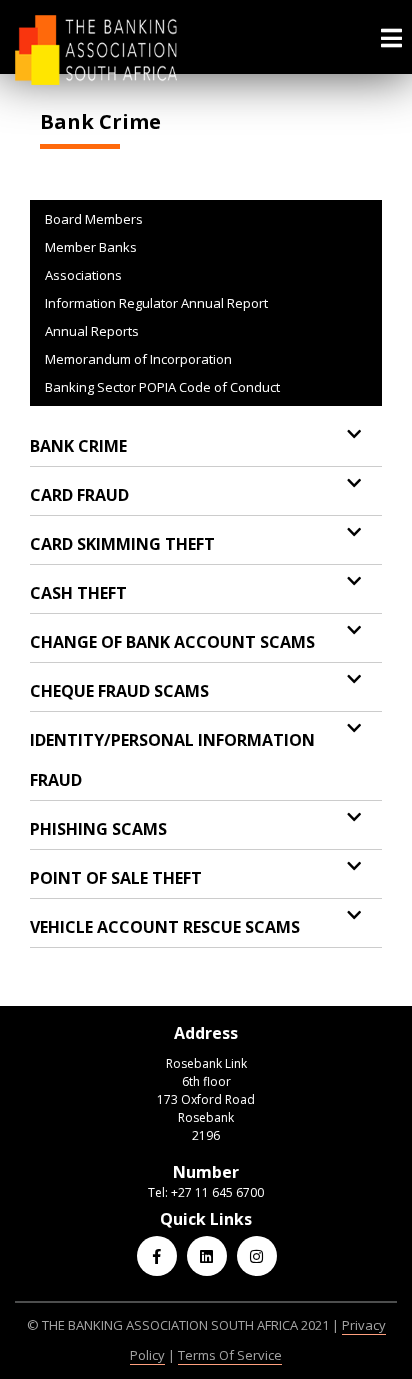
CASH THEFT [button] (78, 593)
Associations (83, 275)
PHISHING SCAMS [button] (98, 829)
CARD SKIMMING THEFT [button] (122, 544)
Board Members (94, 219)
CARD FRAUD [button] (79, 495)
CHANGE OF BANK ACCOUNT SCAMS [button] (172, 642)
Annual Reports (92, 331)
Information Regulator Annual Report (156, 303)
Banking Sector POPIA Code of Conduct (162, 387)
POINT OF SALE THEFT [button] (116, 878)
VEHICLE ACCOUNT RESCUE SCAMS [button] (165, 927)
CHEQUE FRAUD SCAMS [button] (119, 691)
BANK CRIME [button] (78, 446)
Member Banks (91, 247)
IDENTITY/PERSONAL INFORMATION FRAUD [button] (172, 760)
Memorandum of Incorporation (138, 359)
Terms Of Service (230, 1355)
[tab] (206, 446)
